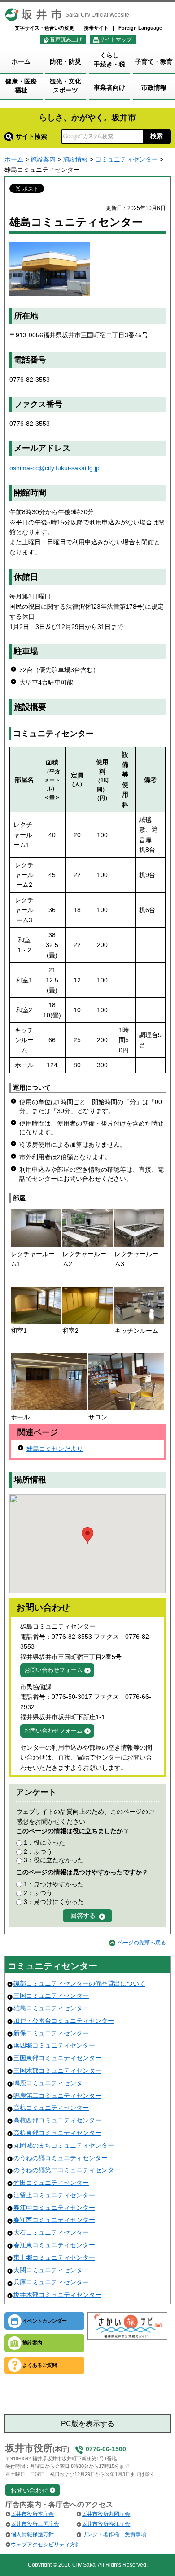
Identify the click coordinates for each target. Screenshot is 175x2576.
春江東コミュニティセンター (54, 2245)
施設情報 (75, 159)
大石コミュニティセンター (51, 2232)
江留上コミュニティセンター (54, 2195)
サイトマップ (116, 39)
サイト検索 (31, 136)
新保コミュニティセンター (51, 2033)
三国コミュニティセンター (51, 1995)
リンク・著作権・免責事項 (114, 2534)
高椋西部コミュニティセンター (57, 2120)
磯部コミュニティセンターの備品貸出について (79, 1983)
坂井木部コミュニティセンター (57, 2295)
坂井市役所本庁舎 (32, 2514)
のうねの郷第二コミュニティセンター (67, 2170)
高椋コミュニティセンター (51, 2108)
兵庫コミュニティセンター (51, 2282)
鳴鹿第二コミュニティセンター (57, 2096)
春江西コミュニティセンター (54, 2220)
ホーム (14, 159)
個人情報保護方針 (32, 2534)
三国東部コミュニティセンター (57, 2058)
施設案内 (43, 159)
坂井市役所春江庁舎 (106, 2524)
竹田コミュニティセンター (51, 2183)
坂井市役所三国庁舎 (35, 2524)
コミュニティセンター (127, 159)
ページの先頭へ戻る (142, 1943)
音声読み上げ (66, 39)
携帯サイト (96, 28)
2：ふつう (38, 1851)
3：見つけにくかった (54, 1902)
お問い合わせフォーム (53, 1670)
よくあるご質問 (40, 2365)
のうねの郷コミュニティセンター (61, 2158)
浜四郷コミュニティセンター (54, 2045)
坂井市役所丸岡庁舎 (106, 2514)
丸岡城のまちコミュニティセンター (64, 2145)
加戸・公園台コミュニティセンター (64, 2021)
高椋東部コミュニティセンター (57, 2133)
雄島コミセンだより (55, 1449)
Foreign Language (140, 28)
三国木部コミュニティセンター (57, 2070)
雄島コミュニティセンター (51, 2008)
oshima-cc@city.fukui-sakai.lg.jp (55, 468)
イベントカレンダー (45, 2321)
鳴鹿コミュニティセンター (51, 2083)
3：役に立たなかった (54, 1860)
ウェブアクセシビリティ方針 (46, 2545)
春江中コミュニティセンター (54, 2208)
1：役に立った (44, 1842)
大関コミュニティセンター (51, 2270)
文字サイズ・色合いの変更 (44, 28)
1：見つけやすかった (54, 1884)
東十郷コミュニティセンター (54, 2257)
